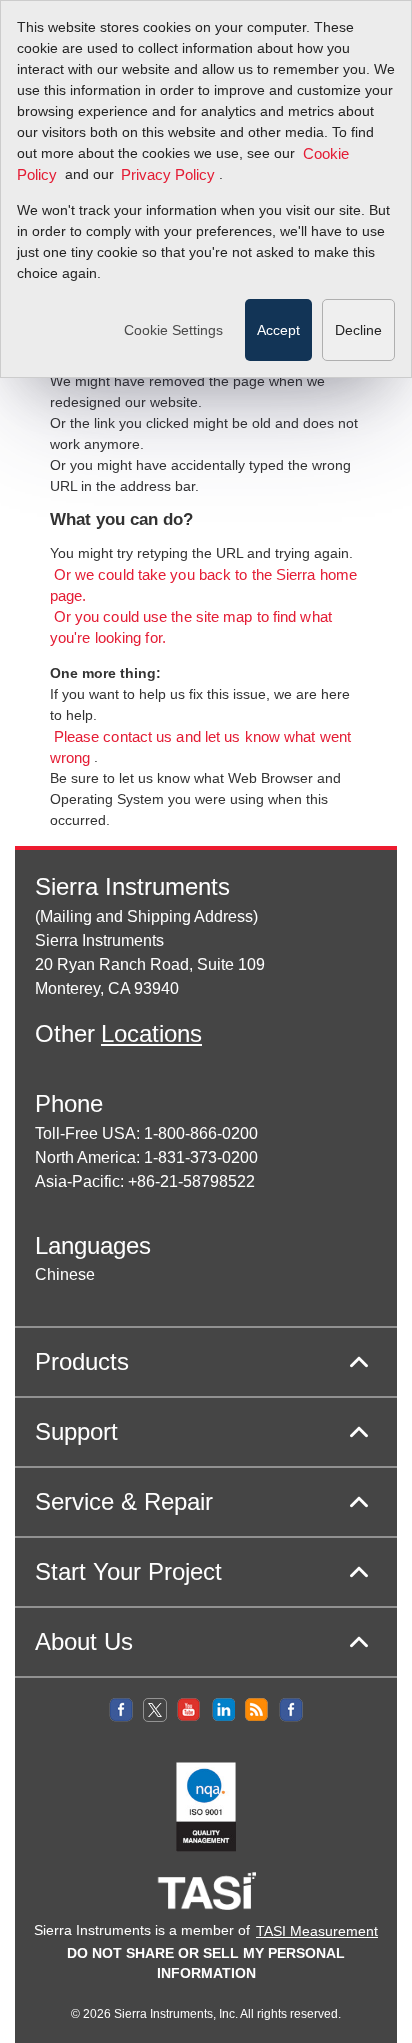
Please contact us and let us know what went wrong (200, 748)
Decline (358, 330)
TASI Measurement (317, 1931)
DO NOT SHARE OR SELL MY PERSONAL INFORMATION (206, 1963)
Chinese (65, 1274)
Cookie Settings (173, 330)
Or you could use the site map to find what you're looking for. (191, 628)
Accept (278, 330)
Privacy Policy (168, 175)
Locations (151, 1033)
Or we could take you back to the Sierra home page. (203, 586)
